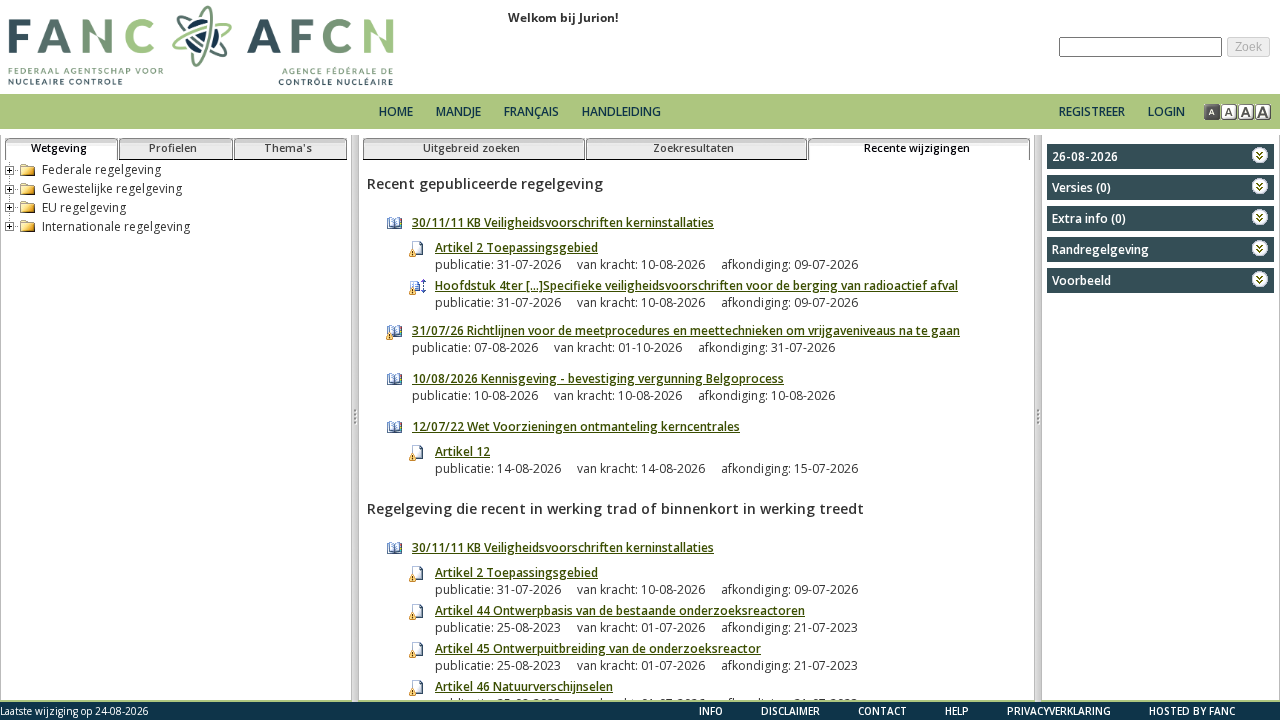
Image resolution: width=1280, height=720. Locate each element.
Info (711, 711)
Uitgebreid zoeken (471, 147)
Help (957, 711)
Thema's (288, 147)
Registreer (1092, 111)
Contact (882, 711)
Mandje (460, 111)
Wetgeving (59, 147)
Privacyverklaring (1059, 711)
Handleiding (621, 111)
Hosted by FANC (1192, 711)
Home (396, 111)
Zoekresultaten (693, 147)
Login (1166, 111)
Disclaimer (790, 711)
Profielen (173, 147)
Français (531, 111)
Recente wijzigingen (917, 147)
